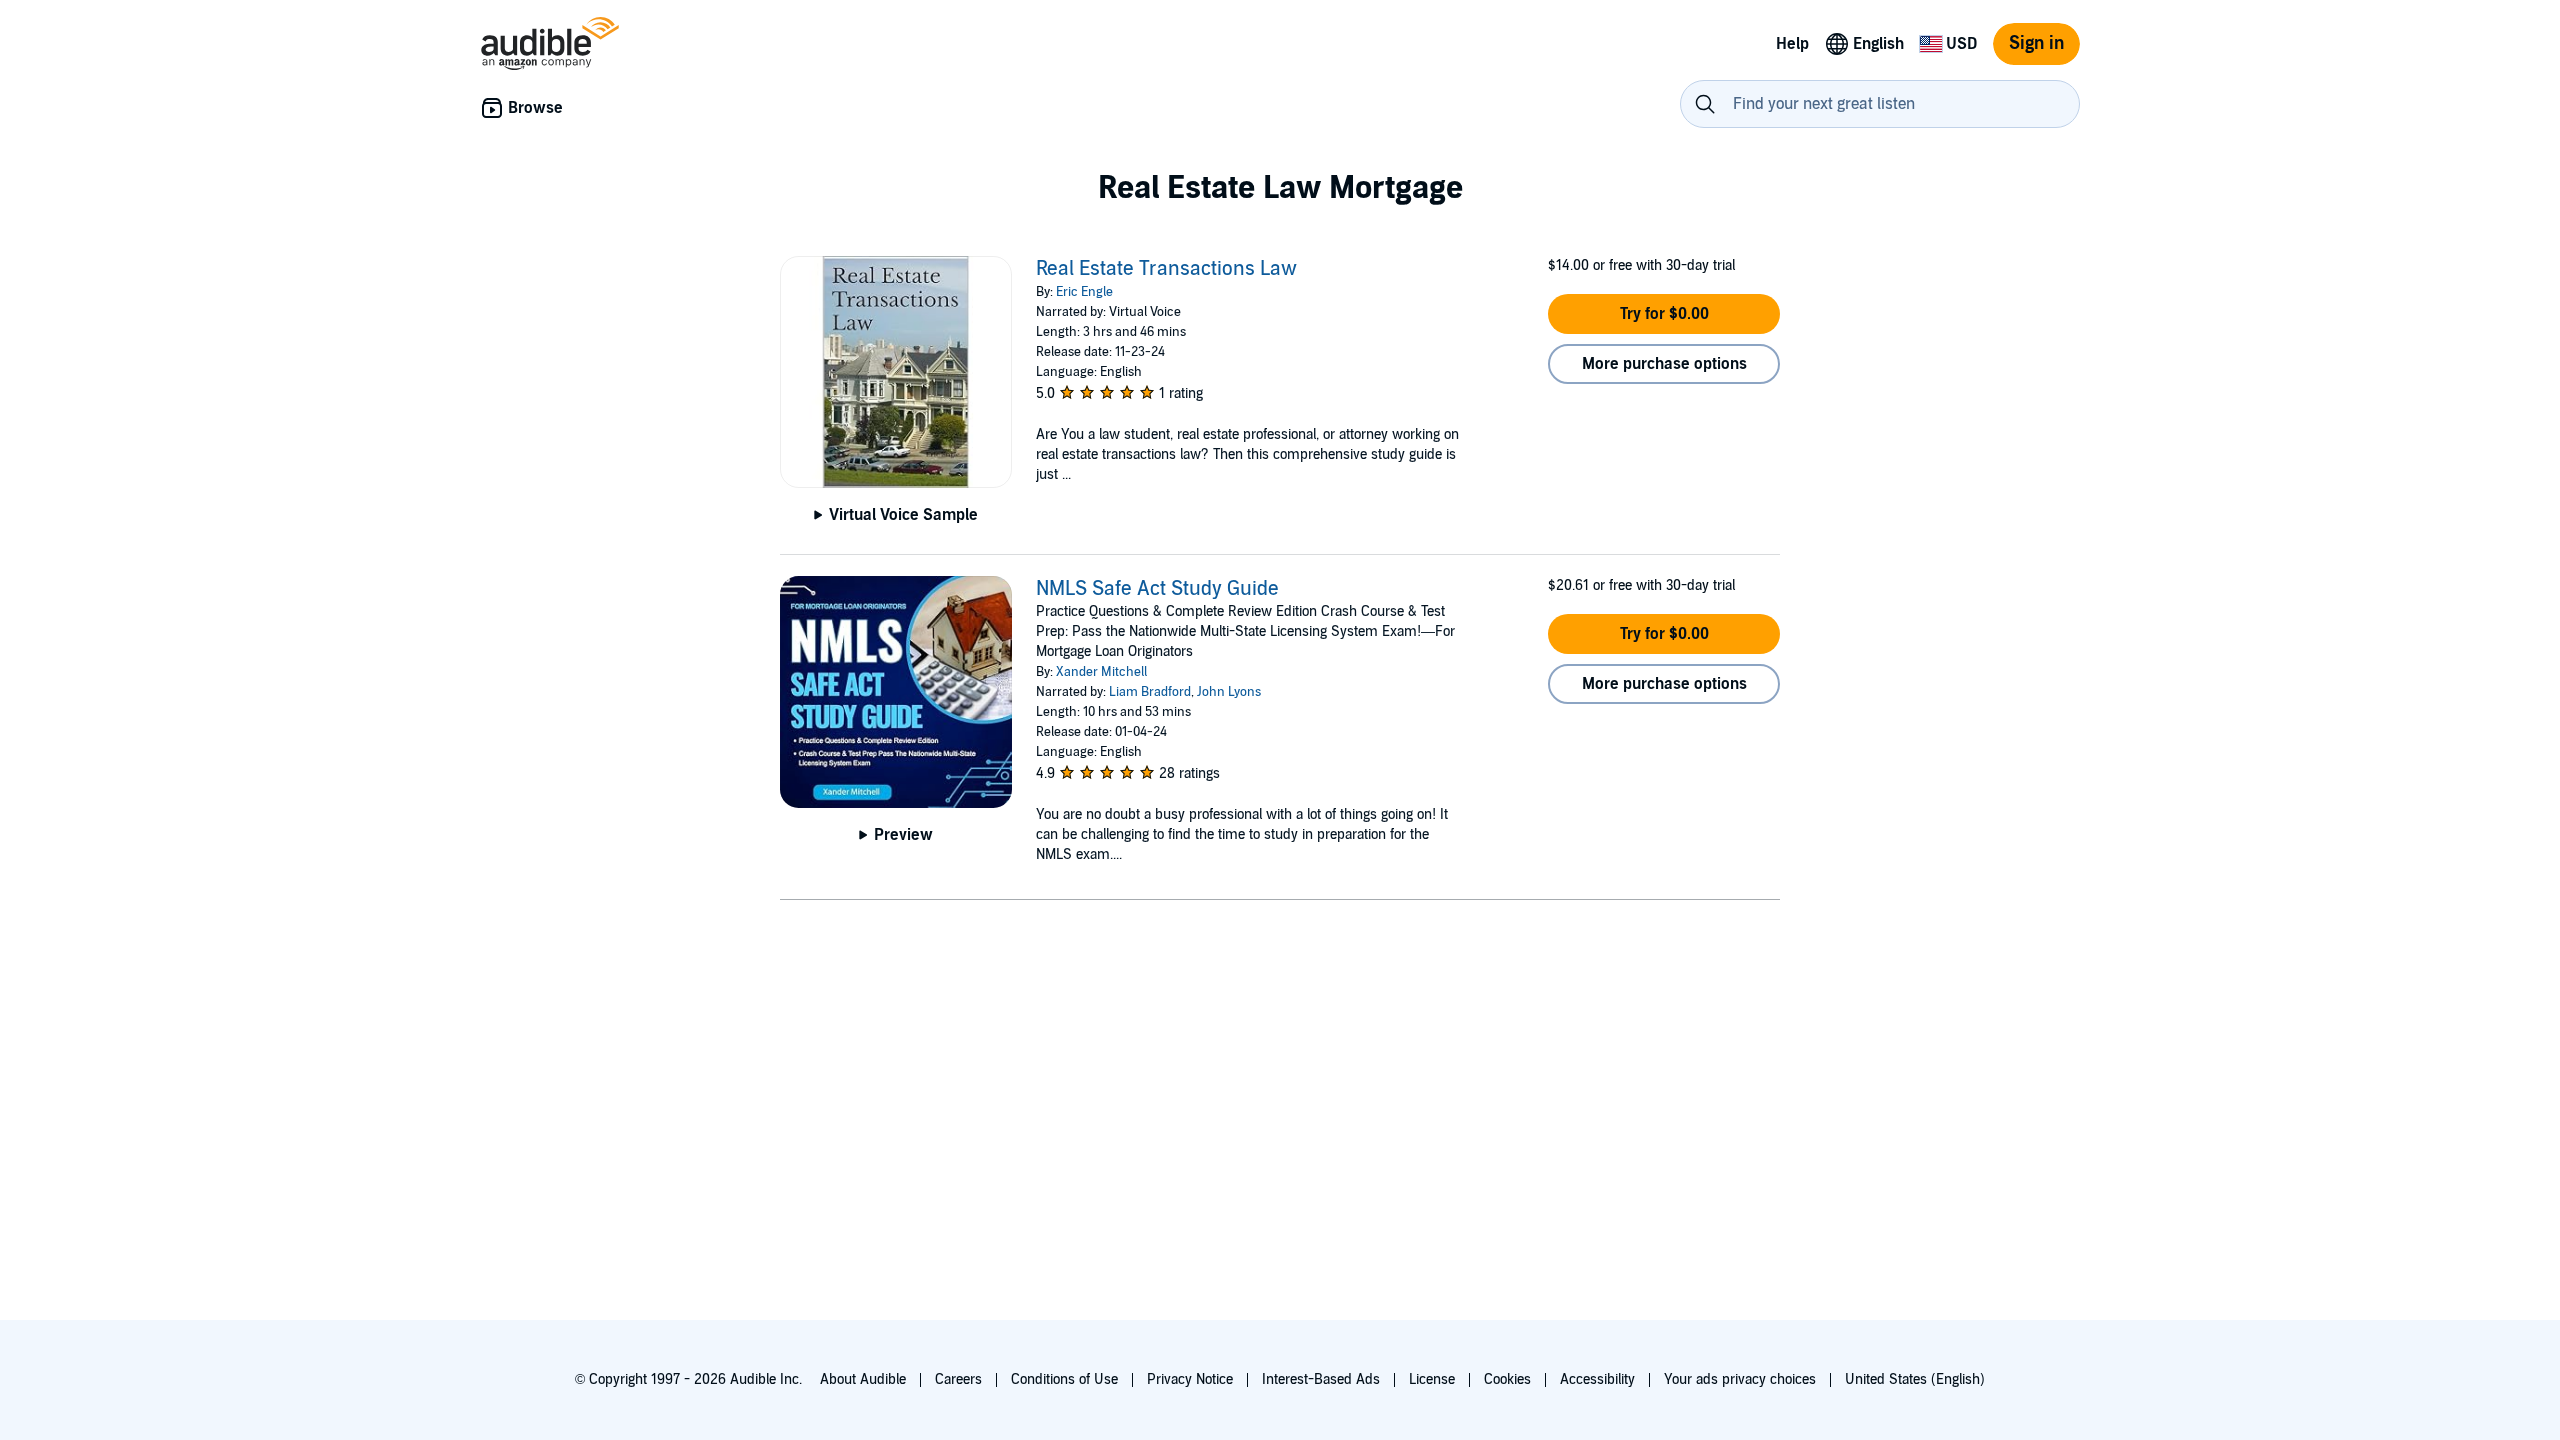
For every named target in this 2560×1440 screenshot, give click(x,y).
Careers (958, 1379)
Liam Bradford (1150, 692)
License (1432, 1379)
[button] (1664, 314)
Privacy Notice (1190, 1379)
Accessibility (1597, 1379)
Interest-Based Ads (1321, 1379)
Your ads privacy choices (1740, 1379)
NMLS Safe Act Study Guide (1157, 589)
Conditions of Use (1064, 1379)
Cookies (1507, 1379)
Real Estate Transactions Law (1166, 269)
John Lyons (1229, 692)
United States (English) (1915, 1379)
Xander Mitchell (1101, 672)
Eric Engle (1084, 292)
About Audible (863, 1379)
